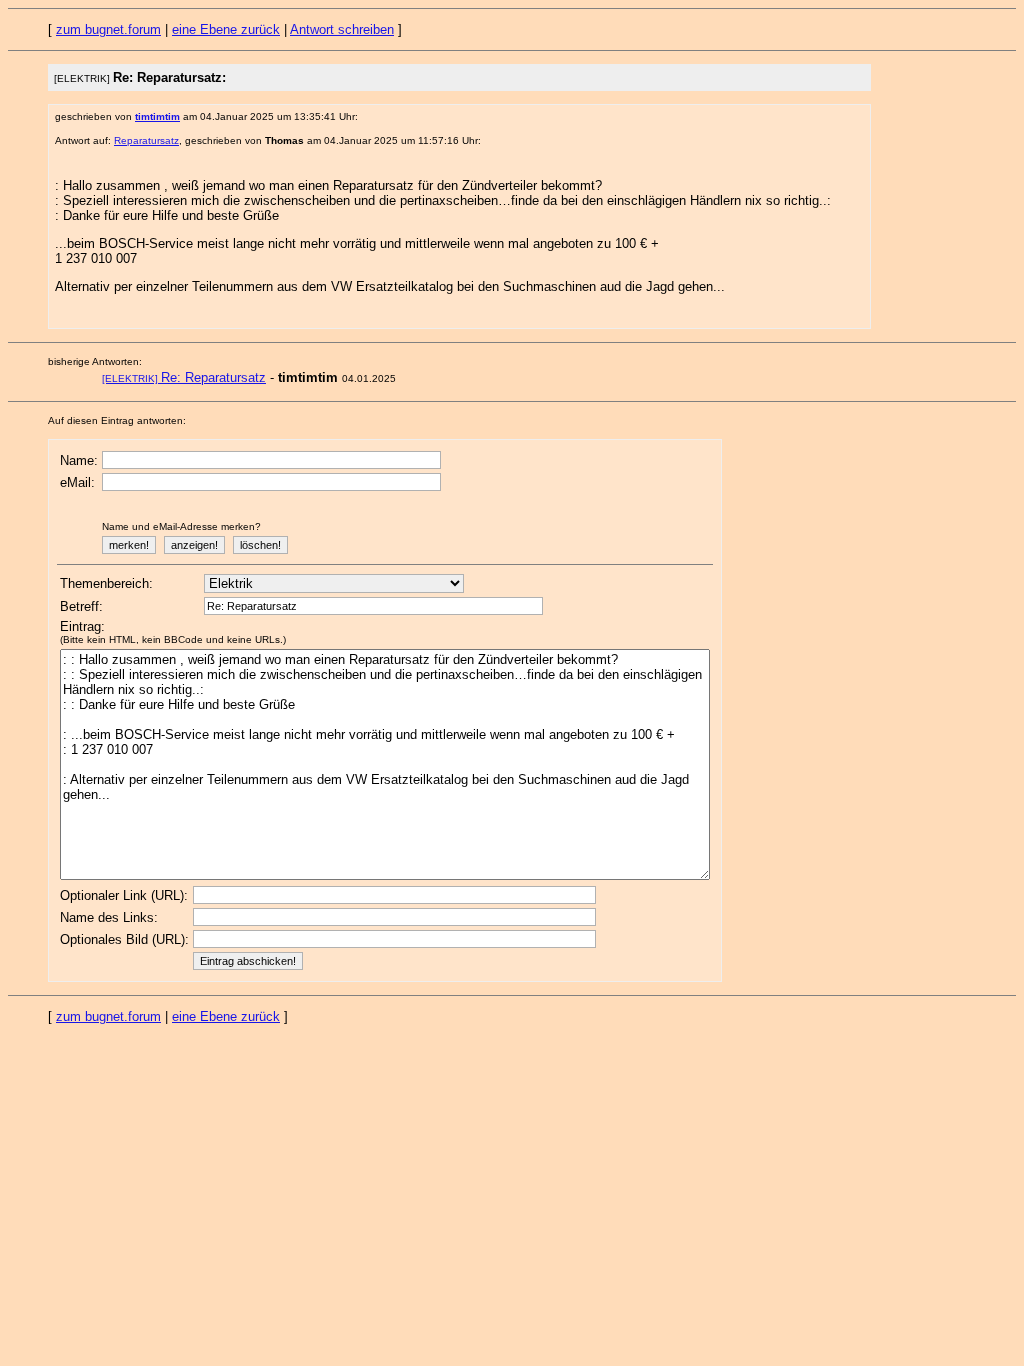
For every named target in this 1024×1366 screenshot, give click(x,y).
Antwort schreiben (342, 29)
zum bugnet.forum (108, 29)
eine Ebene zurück (226, 29)
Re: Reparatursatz (184, 377)
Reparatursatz (146, 140)
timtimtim (157, 116)
